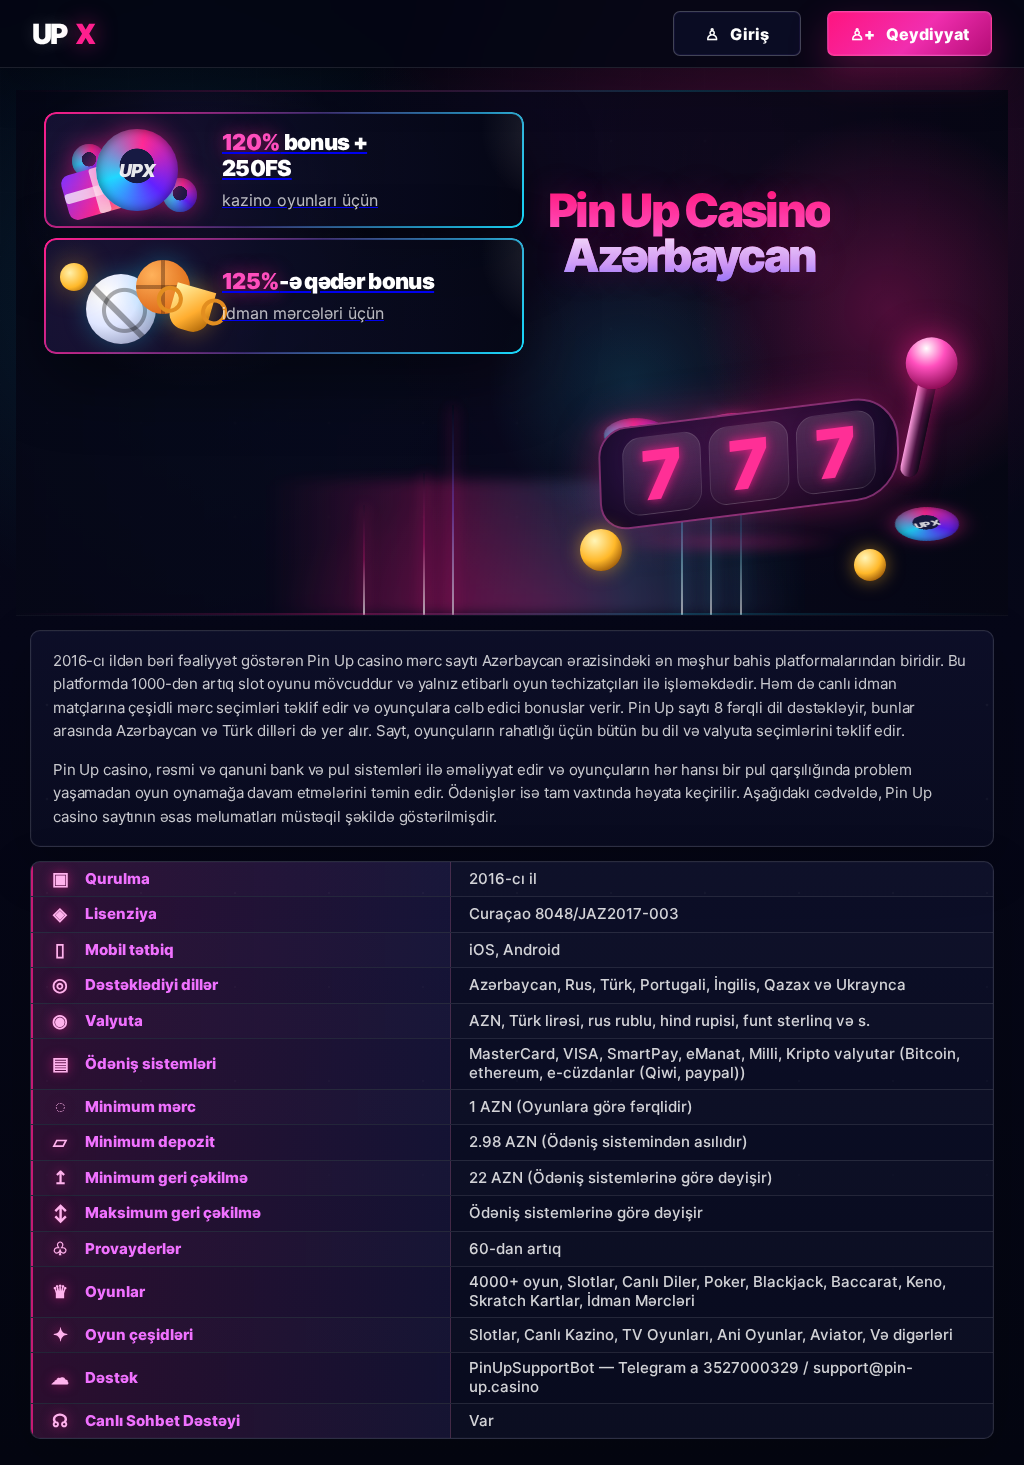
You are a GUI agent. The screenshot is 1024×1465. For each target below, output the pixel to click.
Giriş (737, 34)
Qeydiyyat (909, 34)
